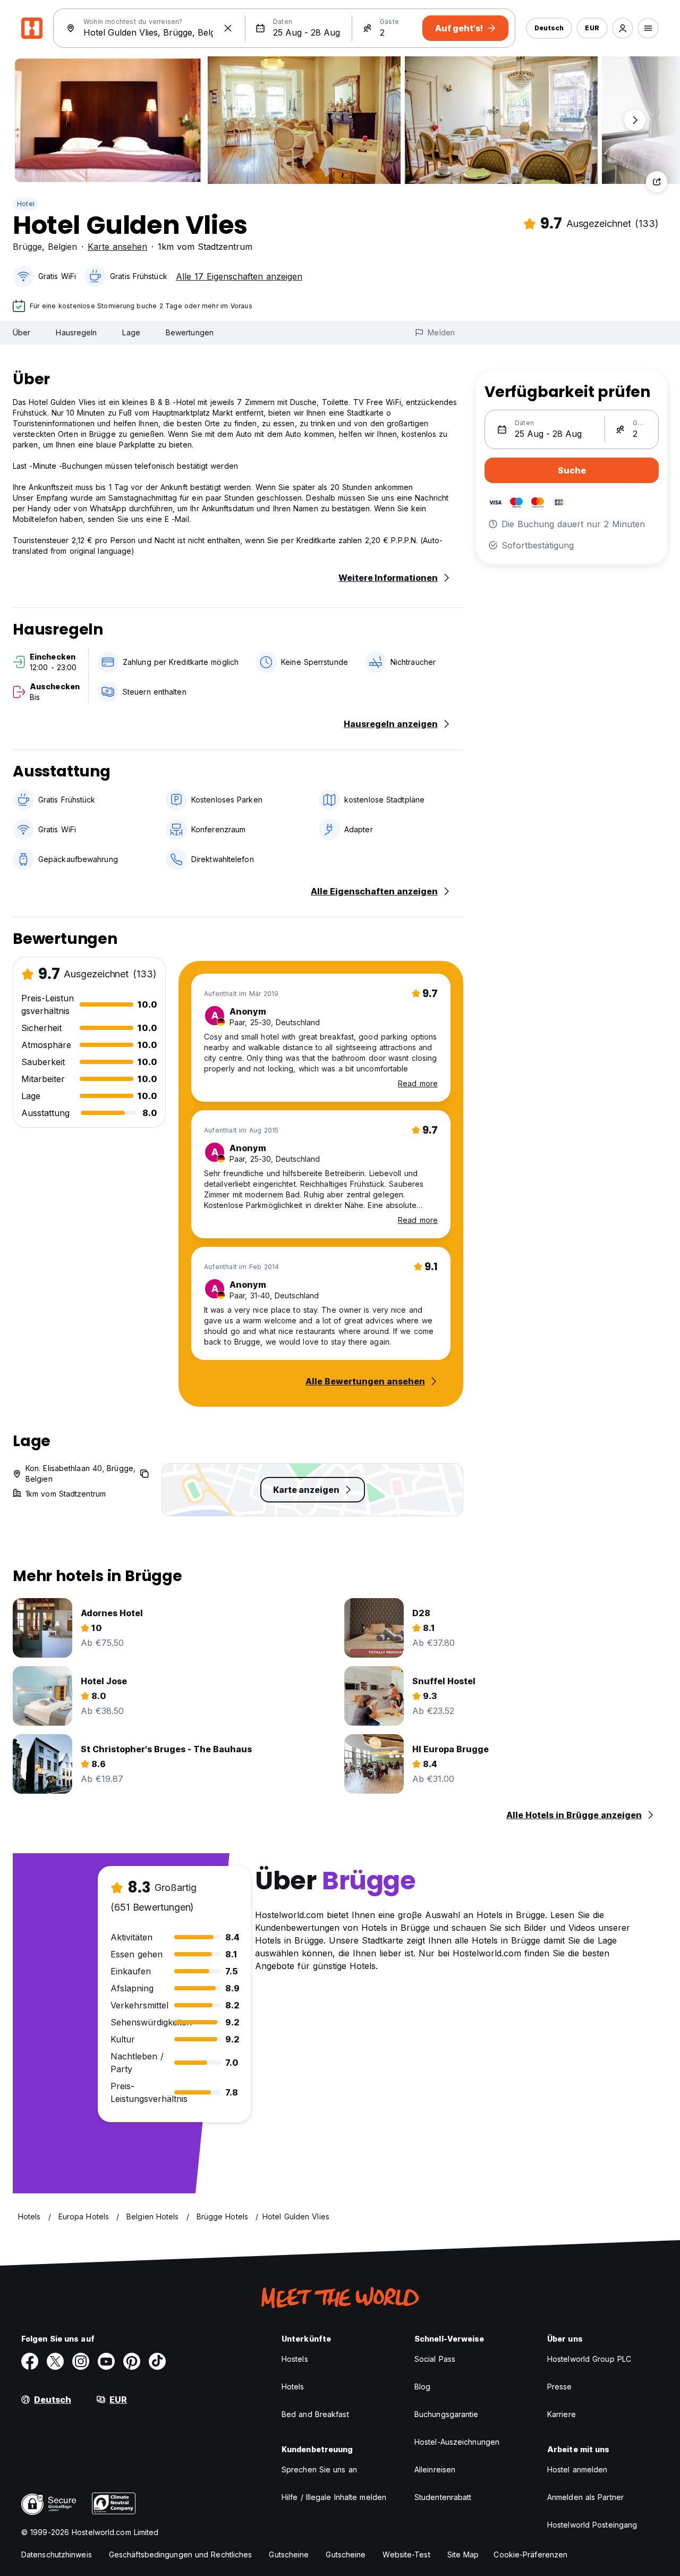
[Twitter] (55, 2361)
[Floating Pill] (635, 120)
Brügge (27, 247)
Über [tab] (22, 332)
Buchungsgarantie (447, 2414)
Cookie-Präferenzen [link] (530, 2554)
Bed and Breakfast (315, 2414)
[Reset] (228, 28)
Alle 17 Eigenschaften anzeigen (239, 276)
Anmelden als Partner (585, 2497)
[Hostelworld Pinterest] (132, 2361)
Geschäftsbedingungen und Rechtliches (181, 2554)
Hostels (295, 2359)
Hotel (26, 204)
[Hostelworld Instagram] (81, 2361)
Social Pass (435, 2359)
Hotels (293, 2387)
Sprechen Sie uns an (319, 2469)
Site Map (463, 2554)
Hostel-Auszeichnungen (457, 2442)
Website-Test (406, 2554)
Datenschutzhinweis (57, 2554)
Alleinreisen (435, 2469)
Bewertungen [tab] (190, 332)
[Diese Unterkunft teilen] (657, 182)
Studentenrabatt (443, 2497)
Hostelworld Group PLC (589, 2359)
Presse (560, 2387)
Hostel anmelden (577, 2469)
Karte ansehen (117, 247)
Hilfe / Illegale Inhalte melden (334, 2497)
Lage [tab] (131, 332)
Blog (422, 2387)
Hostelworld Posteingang (592, 2525)
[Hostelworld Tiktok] (157, 2361)
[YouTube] (106, 2361)
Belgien (62, 247)
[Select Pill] (623, 28)
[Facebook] (30, 2361)
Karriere (562, 2414)
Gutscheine (289, 2554)
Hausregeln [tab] (76, 332)
